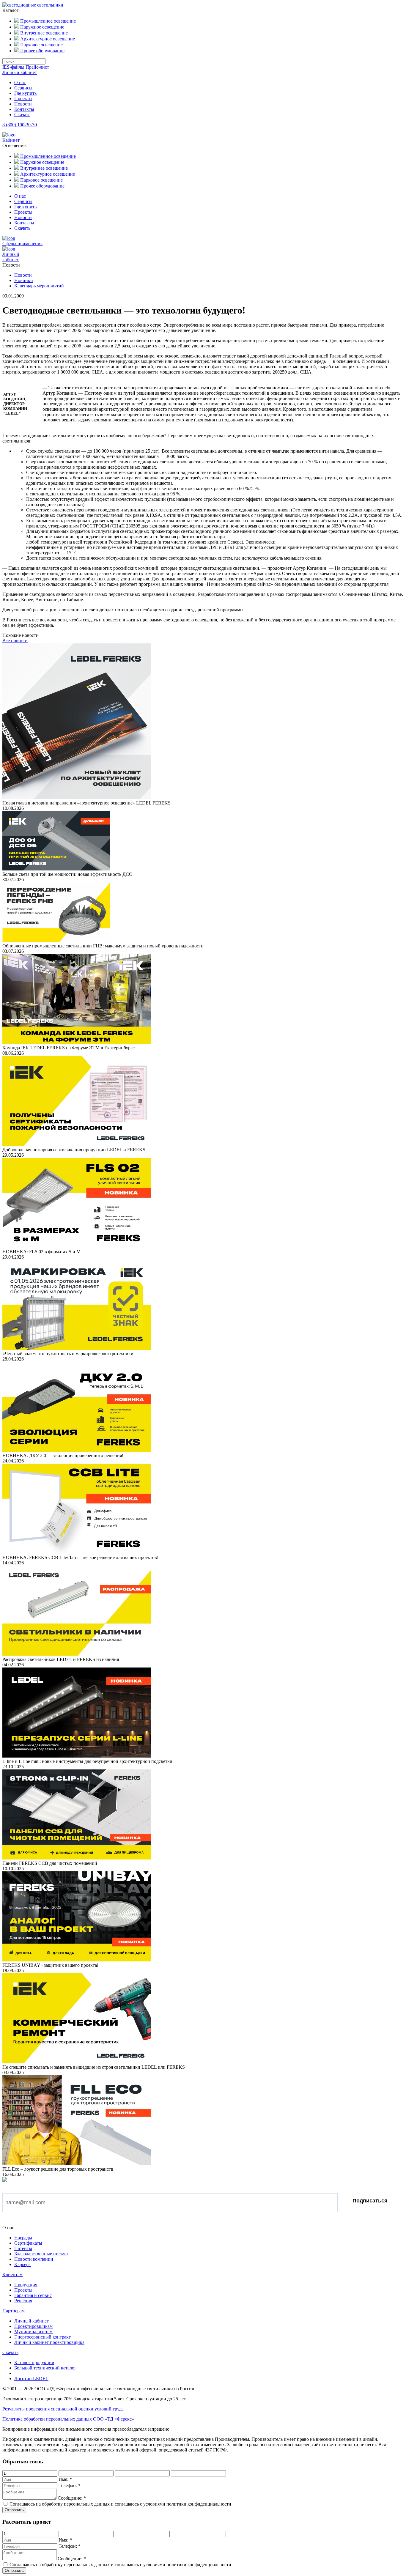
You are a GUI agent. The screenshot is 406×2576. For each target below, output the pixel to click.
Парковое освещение (41, 45)
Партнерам (14, 2311)
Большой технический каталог (45, 2368)
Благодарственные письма (41, 2254)
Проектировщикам (33, 2326)
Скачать (22, 115)
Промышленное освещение (47, 21)
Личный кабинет (20, 72)
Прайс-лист (37, 67)
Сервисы (23, 88)
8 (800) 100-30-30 (20, 125)
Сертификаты (28, 2243)
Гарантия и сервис (33, 2295)
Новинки (24, 280)
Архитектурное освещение (47, 39)
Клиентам (12, 2275)
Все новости (15, 641)
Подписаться (370, 2201)
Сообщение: (72, 2498)
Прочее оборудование (42, 51)
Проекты (23, 99)
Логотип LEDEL (31, 2379)
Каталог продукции (34, 2362)
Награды (23, 2238)
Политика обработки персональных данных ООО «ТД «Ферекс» (68, 2419)
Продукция (26, 2285)
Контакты (24, 109)
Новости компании (34, 2259)
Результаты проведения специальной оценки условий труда (63, 2409)
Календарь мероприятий (39, 286)
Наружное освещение (42, 27)
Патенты (23, 2248)
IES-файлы (13, 67)
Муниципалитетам (33, 2332)
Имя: (65, 2479)
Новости (23, 104)
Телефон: (70, 2486)
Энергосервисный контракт (43, 2337)
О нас (20, 82)
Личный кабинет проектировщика (49, 2342)
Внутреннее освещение (43, 33)
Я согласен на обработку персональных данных (66, 2221)
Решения (23, 2301)
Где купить (25, 93)
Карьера (22, 2264)
